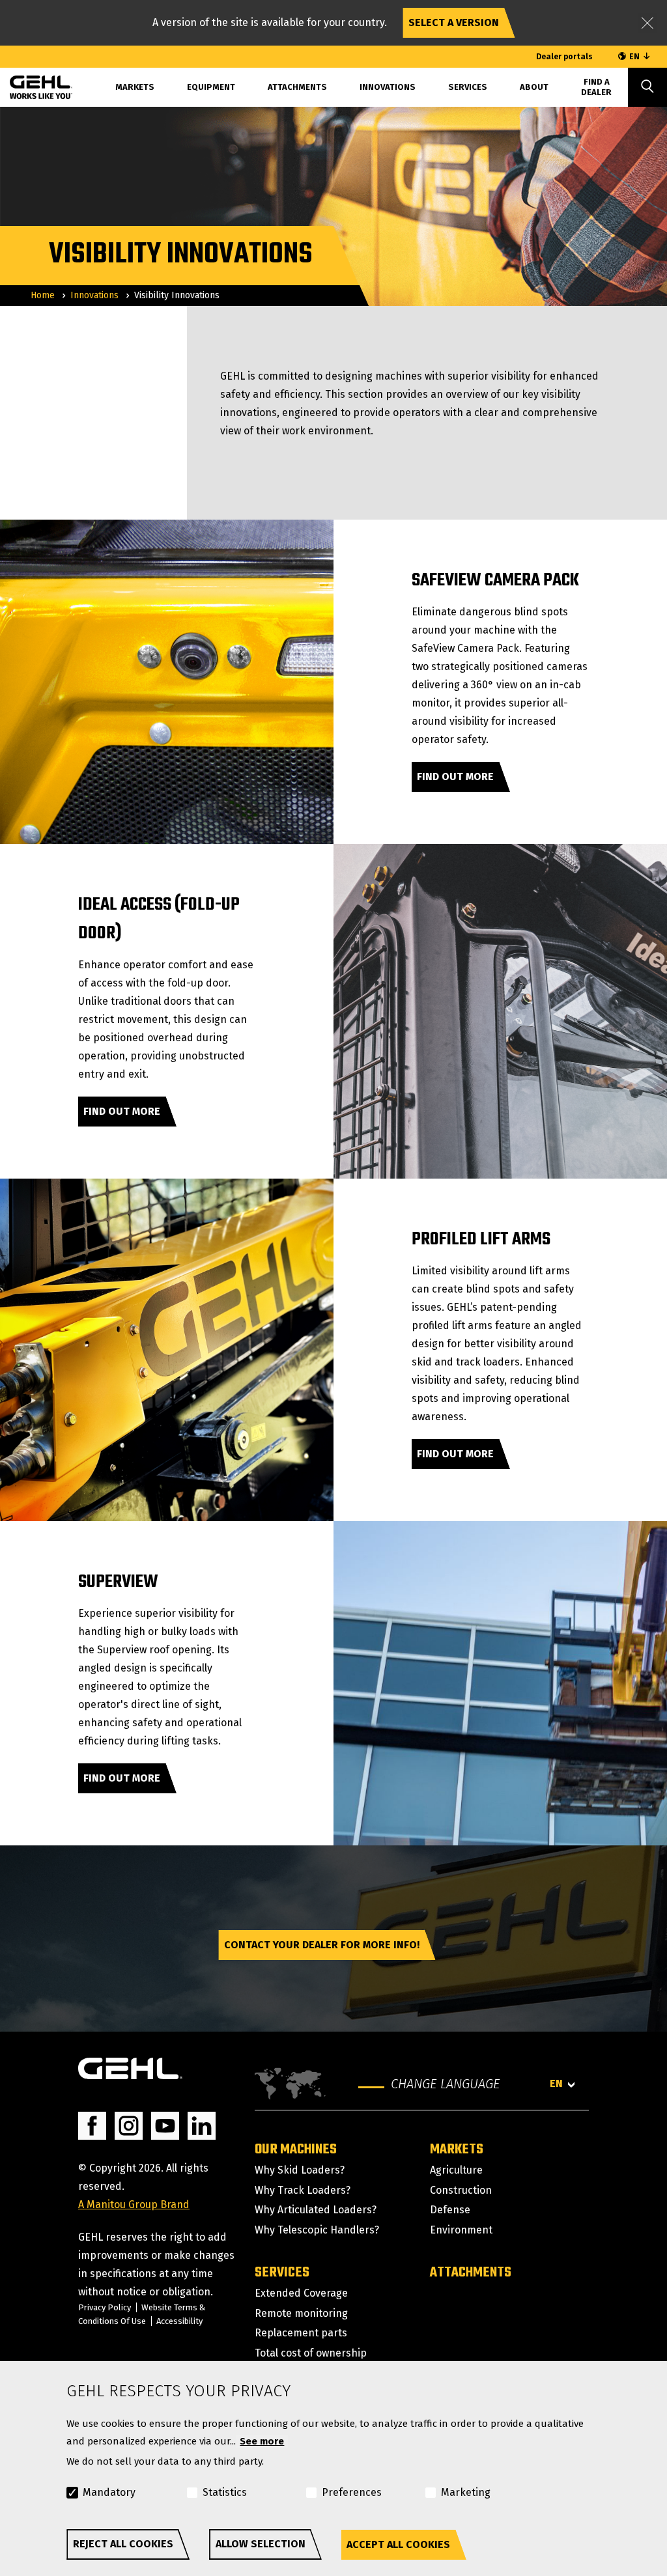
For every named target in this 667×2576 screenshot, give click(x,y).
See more (262, 2441)
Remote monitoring (301, 2313)
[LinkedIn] (202, 2126)
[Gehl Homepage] (130, 2068)
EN (634, 57)
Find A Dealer (596, 87)
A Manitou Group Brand (134, 2205)
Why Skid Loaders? (300, 2170)
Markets (457, 2149)
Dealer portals (564, 57)
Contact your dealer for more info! (322, 1945)
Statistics (225, 2492)
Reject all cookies (123, 2544)
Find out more (455, 777)
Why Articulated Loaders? (316, 2210)
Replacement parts (301, 2333)
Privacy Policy (105, 2307)
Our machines (296, 2149)
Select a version (454, 22)
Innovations (388, 87)
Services (468, 87)
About (534, 87)
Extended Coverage (301, 2293)
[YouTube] (165, 2126)
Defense (450, 2210)
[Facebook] (92, 2126)
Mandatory (109, 2492)
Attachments (297, 87)
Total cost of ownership (311, 2353)
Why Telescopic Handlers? (317, 2230)
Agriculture (456, 2170)
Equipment (211, 87)
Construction (461, 2190)
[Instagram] (129, 2126)
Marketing (466, 2492)
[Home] (31, 85)
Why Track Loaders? (303, 2190)
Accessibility (179, 2321)
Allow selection (261, 2544)
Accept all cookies (398, 2544)
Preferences (352, 2492)
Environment (461, 2230)
